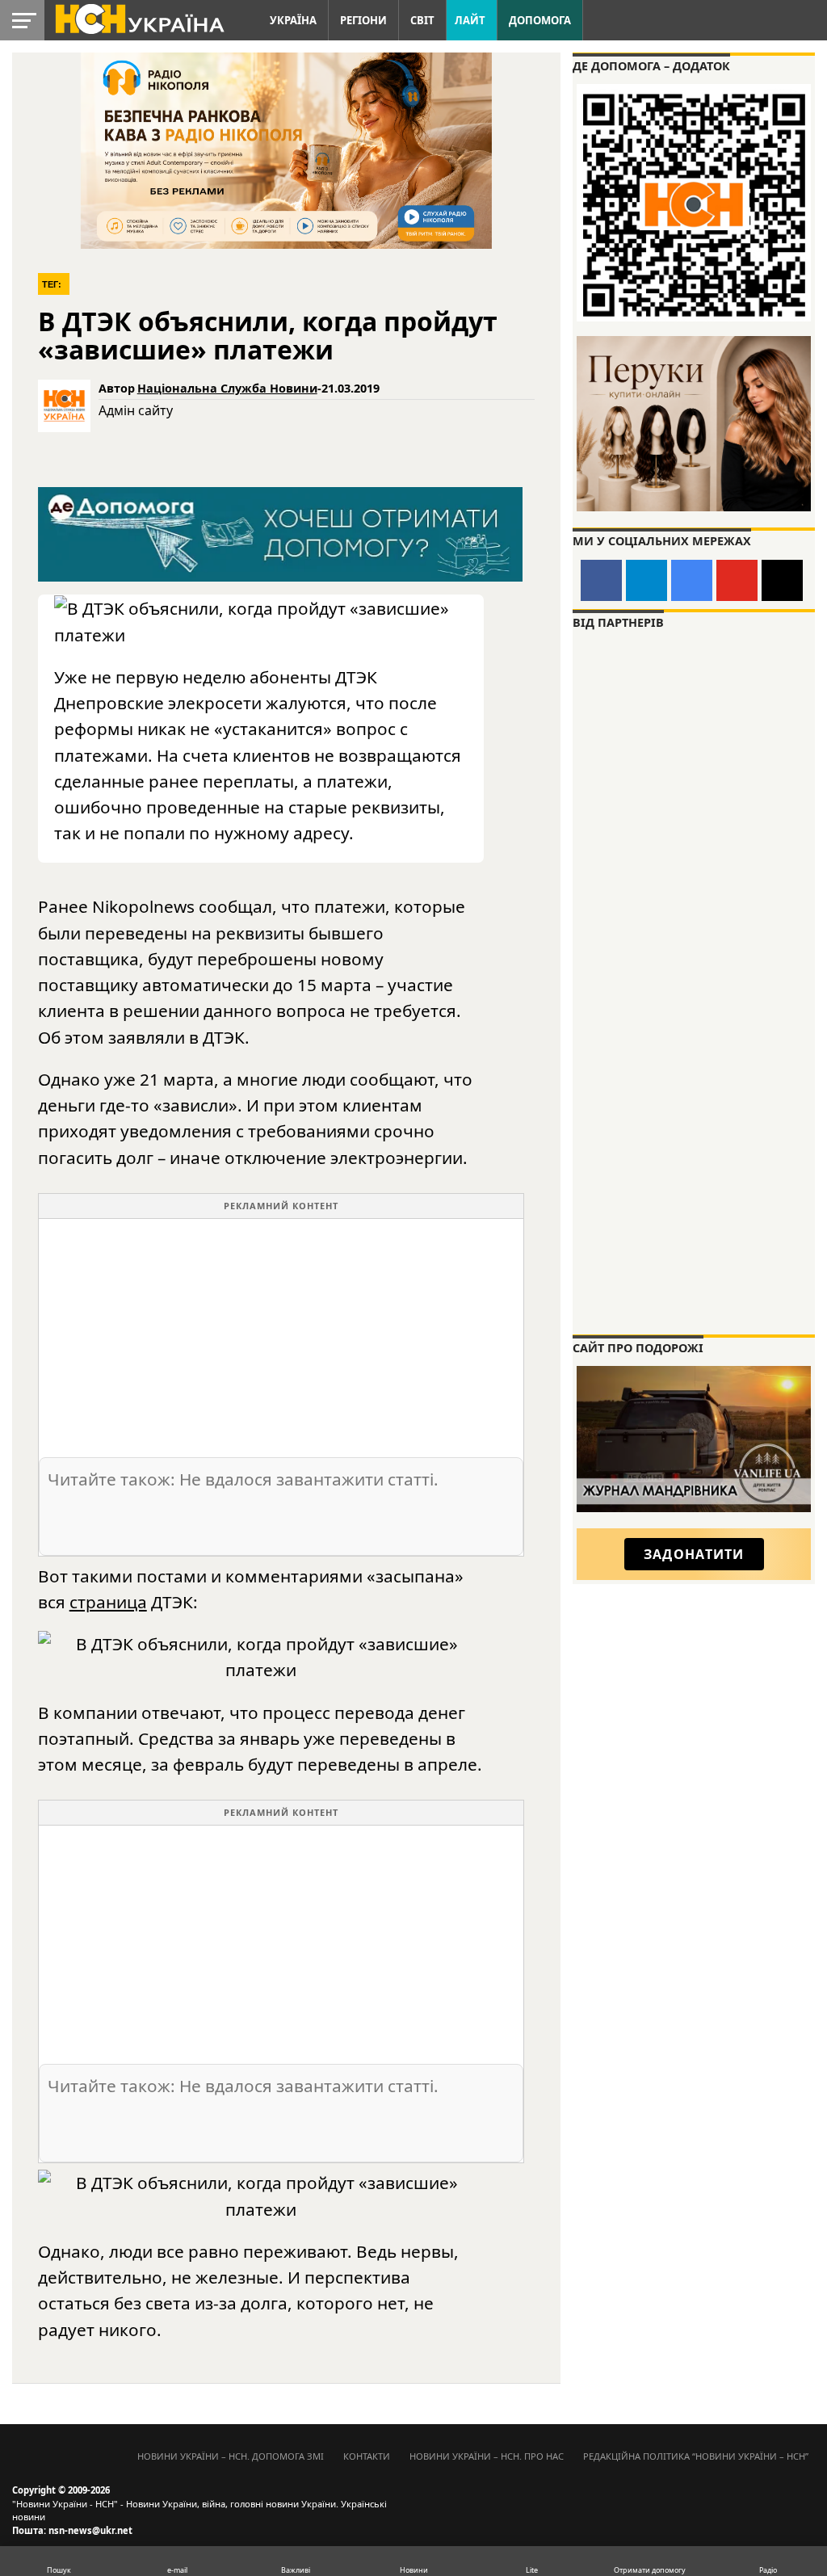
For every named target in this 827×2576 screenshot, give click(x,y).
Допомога (540, 20)
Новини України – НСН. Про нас (487, 2456)
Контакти (367, 2456)
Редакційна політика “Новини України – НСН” (696, 2456)
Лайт (470, 20)
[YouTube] (737, 580)
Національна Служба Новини (227, 388)
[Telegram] (646, 580)
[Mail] (782, 580)
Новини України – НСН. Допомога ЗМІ (231, 2456)
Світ (422, 20)
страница (108, 1602)
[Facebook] (601, 580)
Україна (293, 20)
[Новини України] (139, 18)
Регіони (363, 20)
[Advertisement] (281, 1332)
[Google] (692, 580)
